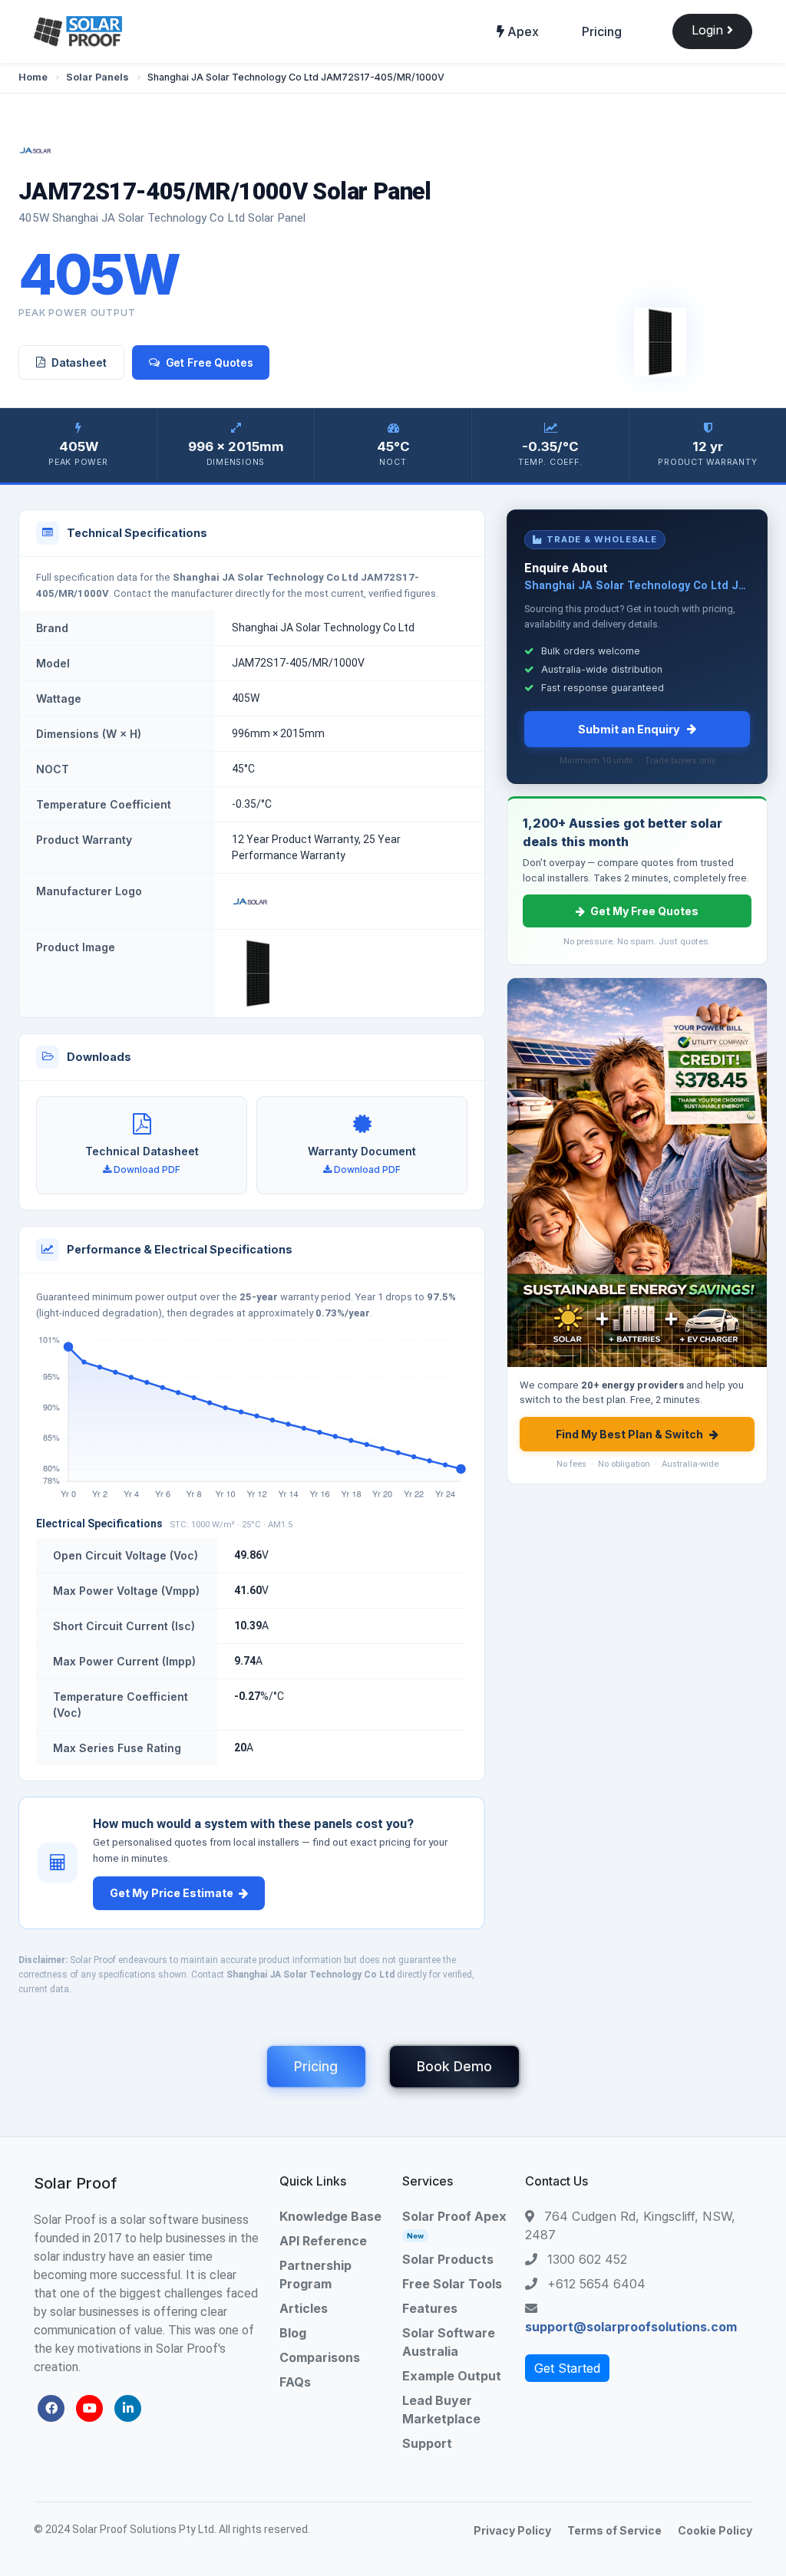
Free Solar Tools (452, 2284)
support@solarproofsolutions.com (631, 2327)
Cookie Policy (715, 2530)
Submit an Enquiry (629, 729)
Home (33, 77)
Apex (522, 31)
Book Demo (454, 2066)
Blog (293, 2333)
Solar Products (448, 2259)
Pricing (602, 31)
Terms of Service (614, 2530)
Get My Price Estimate (172, 1893)
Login (709, 30)
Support (427, 2443)
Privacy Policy (512, 2530)
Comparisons (320, 2357)
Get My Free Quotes (644, 911)
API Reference (323, 2241)
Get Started (567, 2368)
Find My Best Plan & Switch (629, 1434)
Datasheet (79, 362)
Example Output (452, 2376)
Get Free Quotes (210, 362)
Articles (304, 2308)
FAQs (295, 2382)
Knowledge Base (330, 2216)
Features (430, 2308)
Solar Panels (97, 77)
